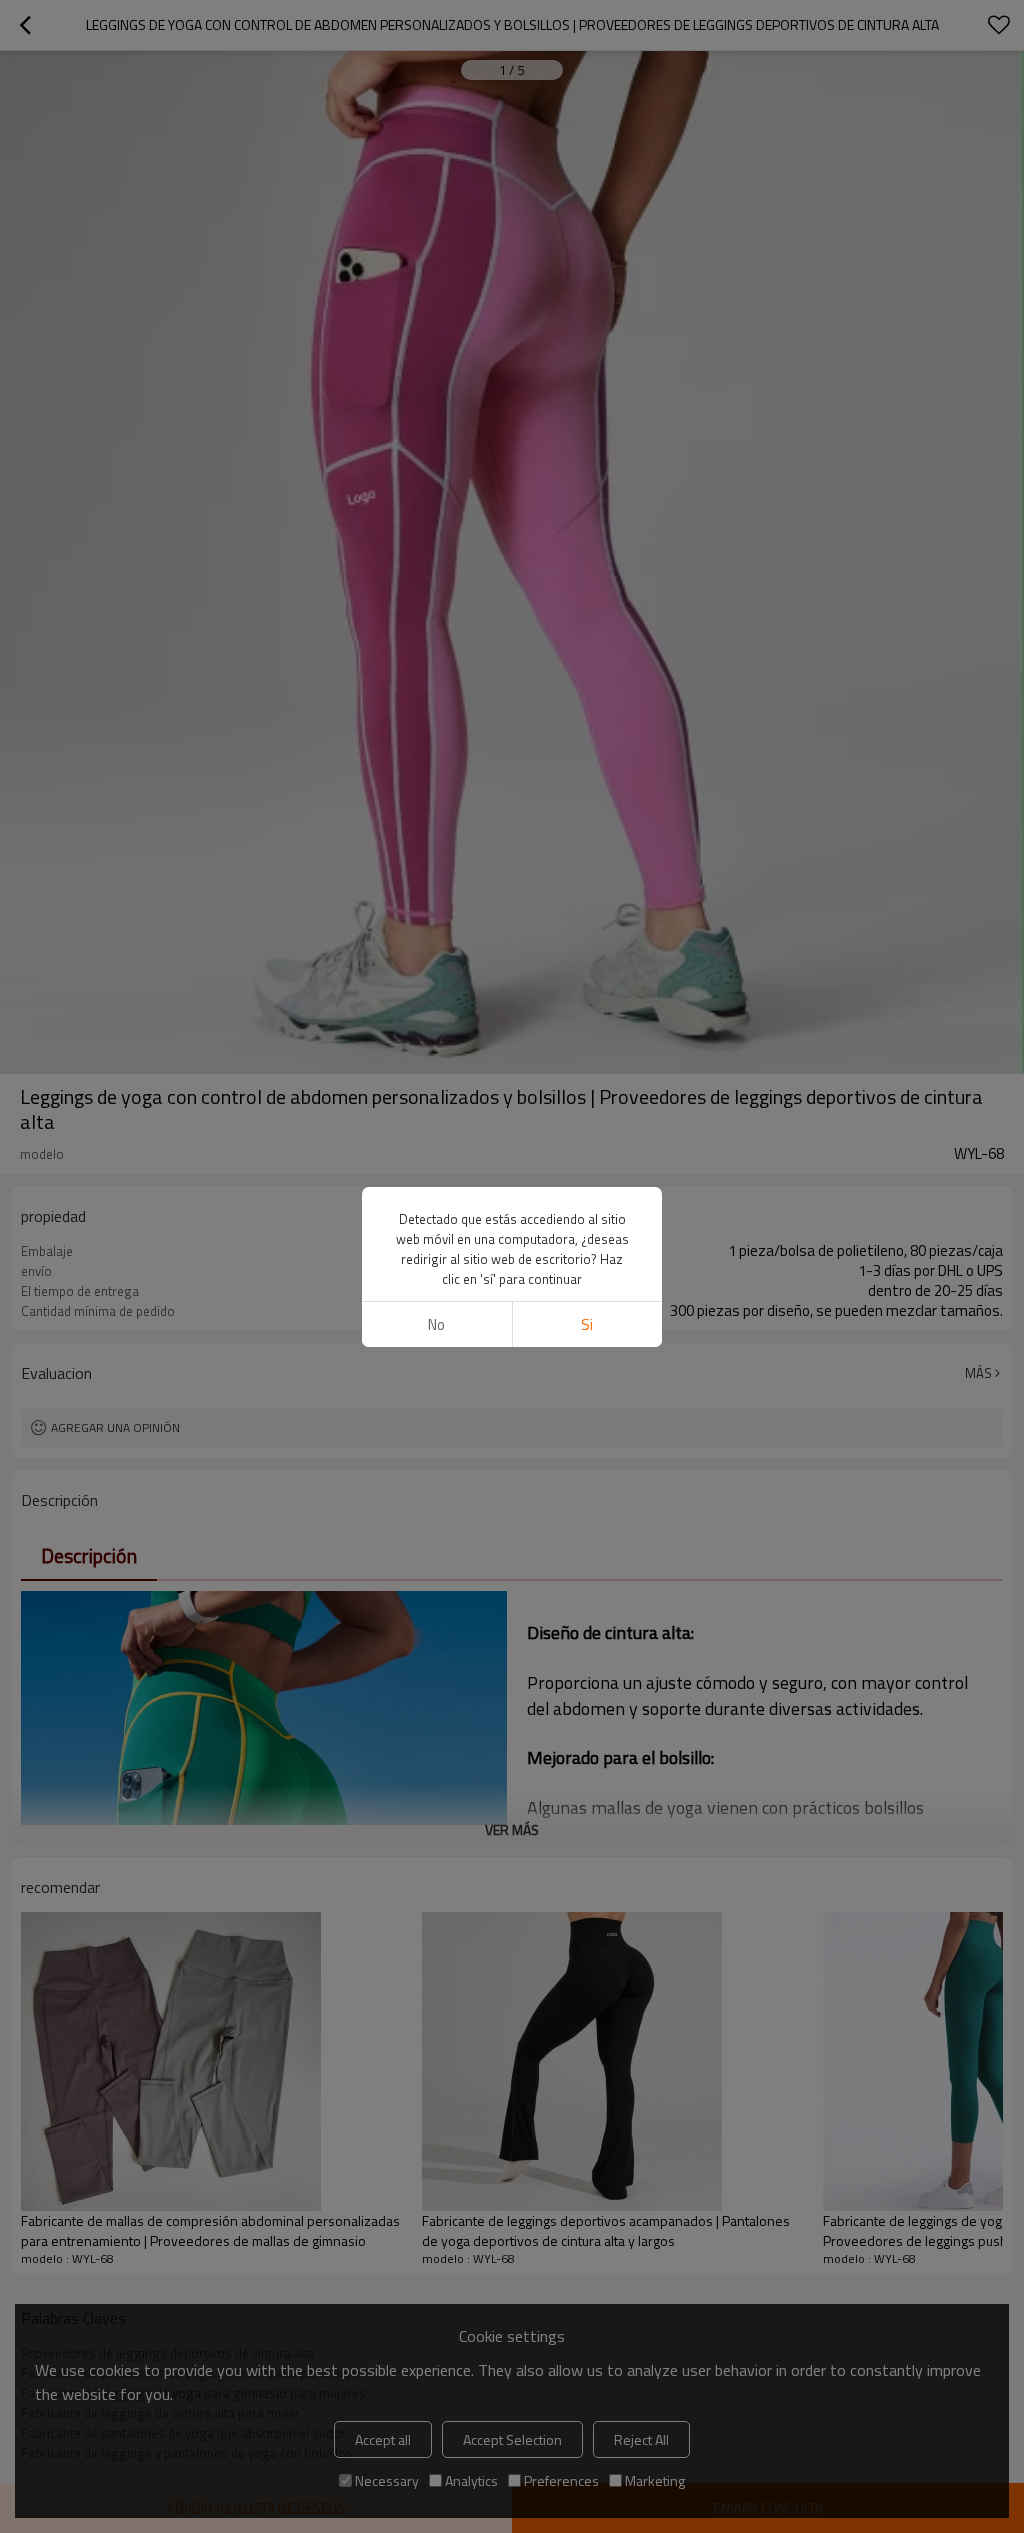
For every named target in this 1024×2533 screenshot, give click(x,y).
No (436, 1324)
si (587, 1324)
